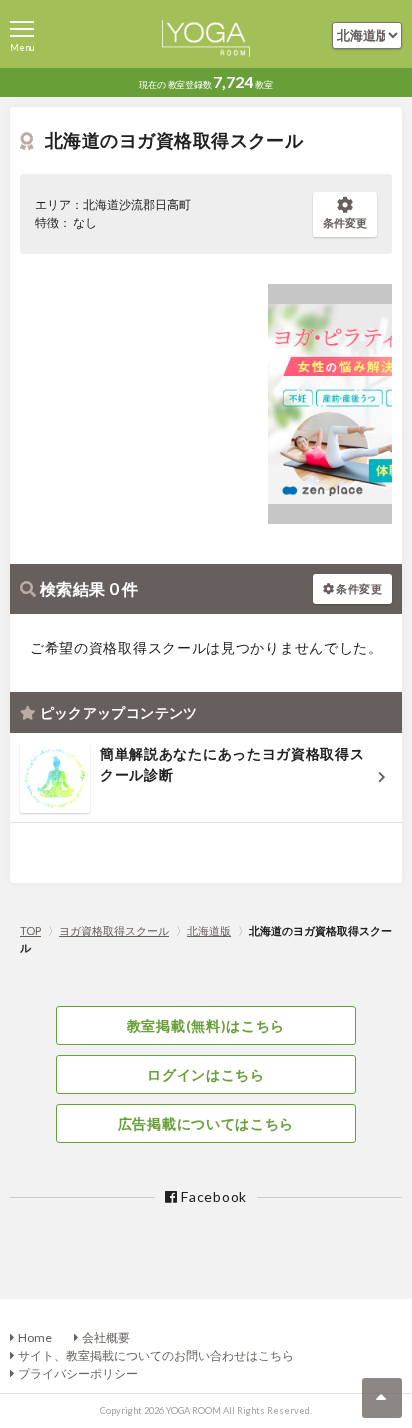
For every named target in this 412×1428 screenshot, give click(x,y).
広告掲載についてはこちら (206, 1123)
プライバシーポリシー (78, 1373)
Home (35, 1337)
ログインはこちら (206, 1074)
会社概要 (106, 1337)
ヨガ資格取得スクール (114, 930)
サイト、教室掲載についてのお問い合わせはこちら (156, 1355)
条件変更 (345, 222)
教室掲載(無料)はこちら (206, 1025)
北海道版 (209, 930)
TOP (30, 930)
